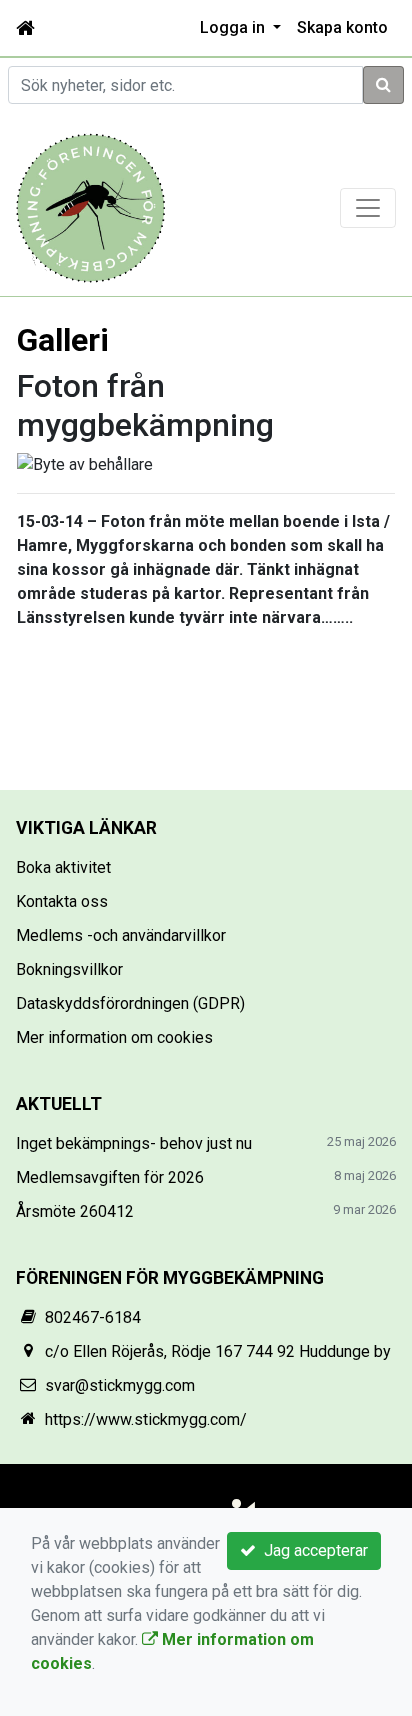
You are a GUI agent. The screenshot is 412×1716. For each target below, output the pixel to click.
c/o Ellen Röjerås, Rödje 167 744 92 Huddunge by (218, 1351)
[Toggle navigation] (368, 208)
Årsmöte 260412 (75, 1211)
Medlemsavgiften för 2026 (110, 1177)
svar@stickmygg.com (120, 1385)
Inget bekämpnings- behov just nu (134, 1143)
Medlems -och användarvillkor (121, 935)
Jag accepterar (312, 1550)
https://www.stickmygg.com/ (146, 1419)
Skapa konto (342, 27)
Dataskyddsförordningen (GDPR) (130, 1003)
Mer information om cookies (114, 1037)
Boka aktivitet (63, 867)
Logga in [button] (234, 27)
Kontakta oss (62, 901)
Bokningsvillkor (69, 969)
